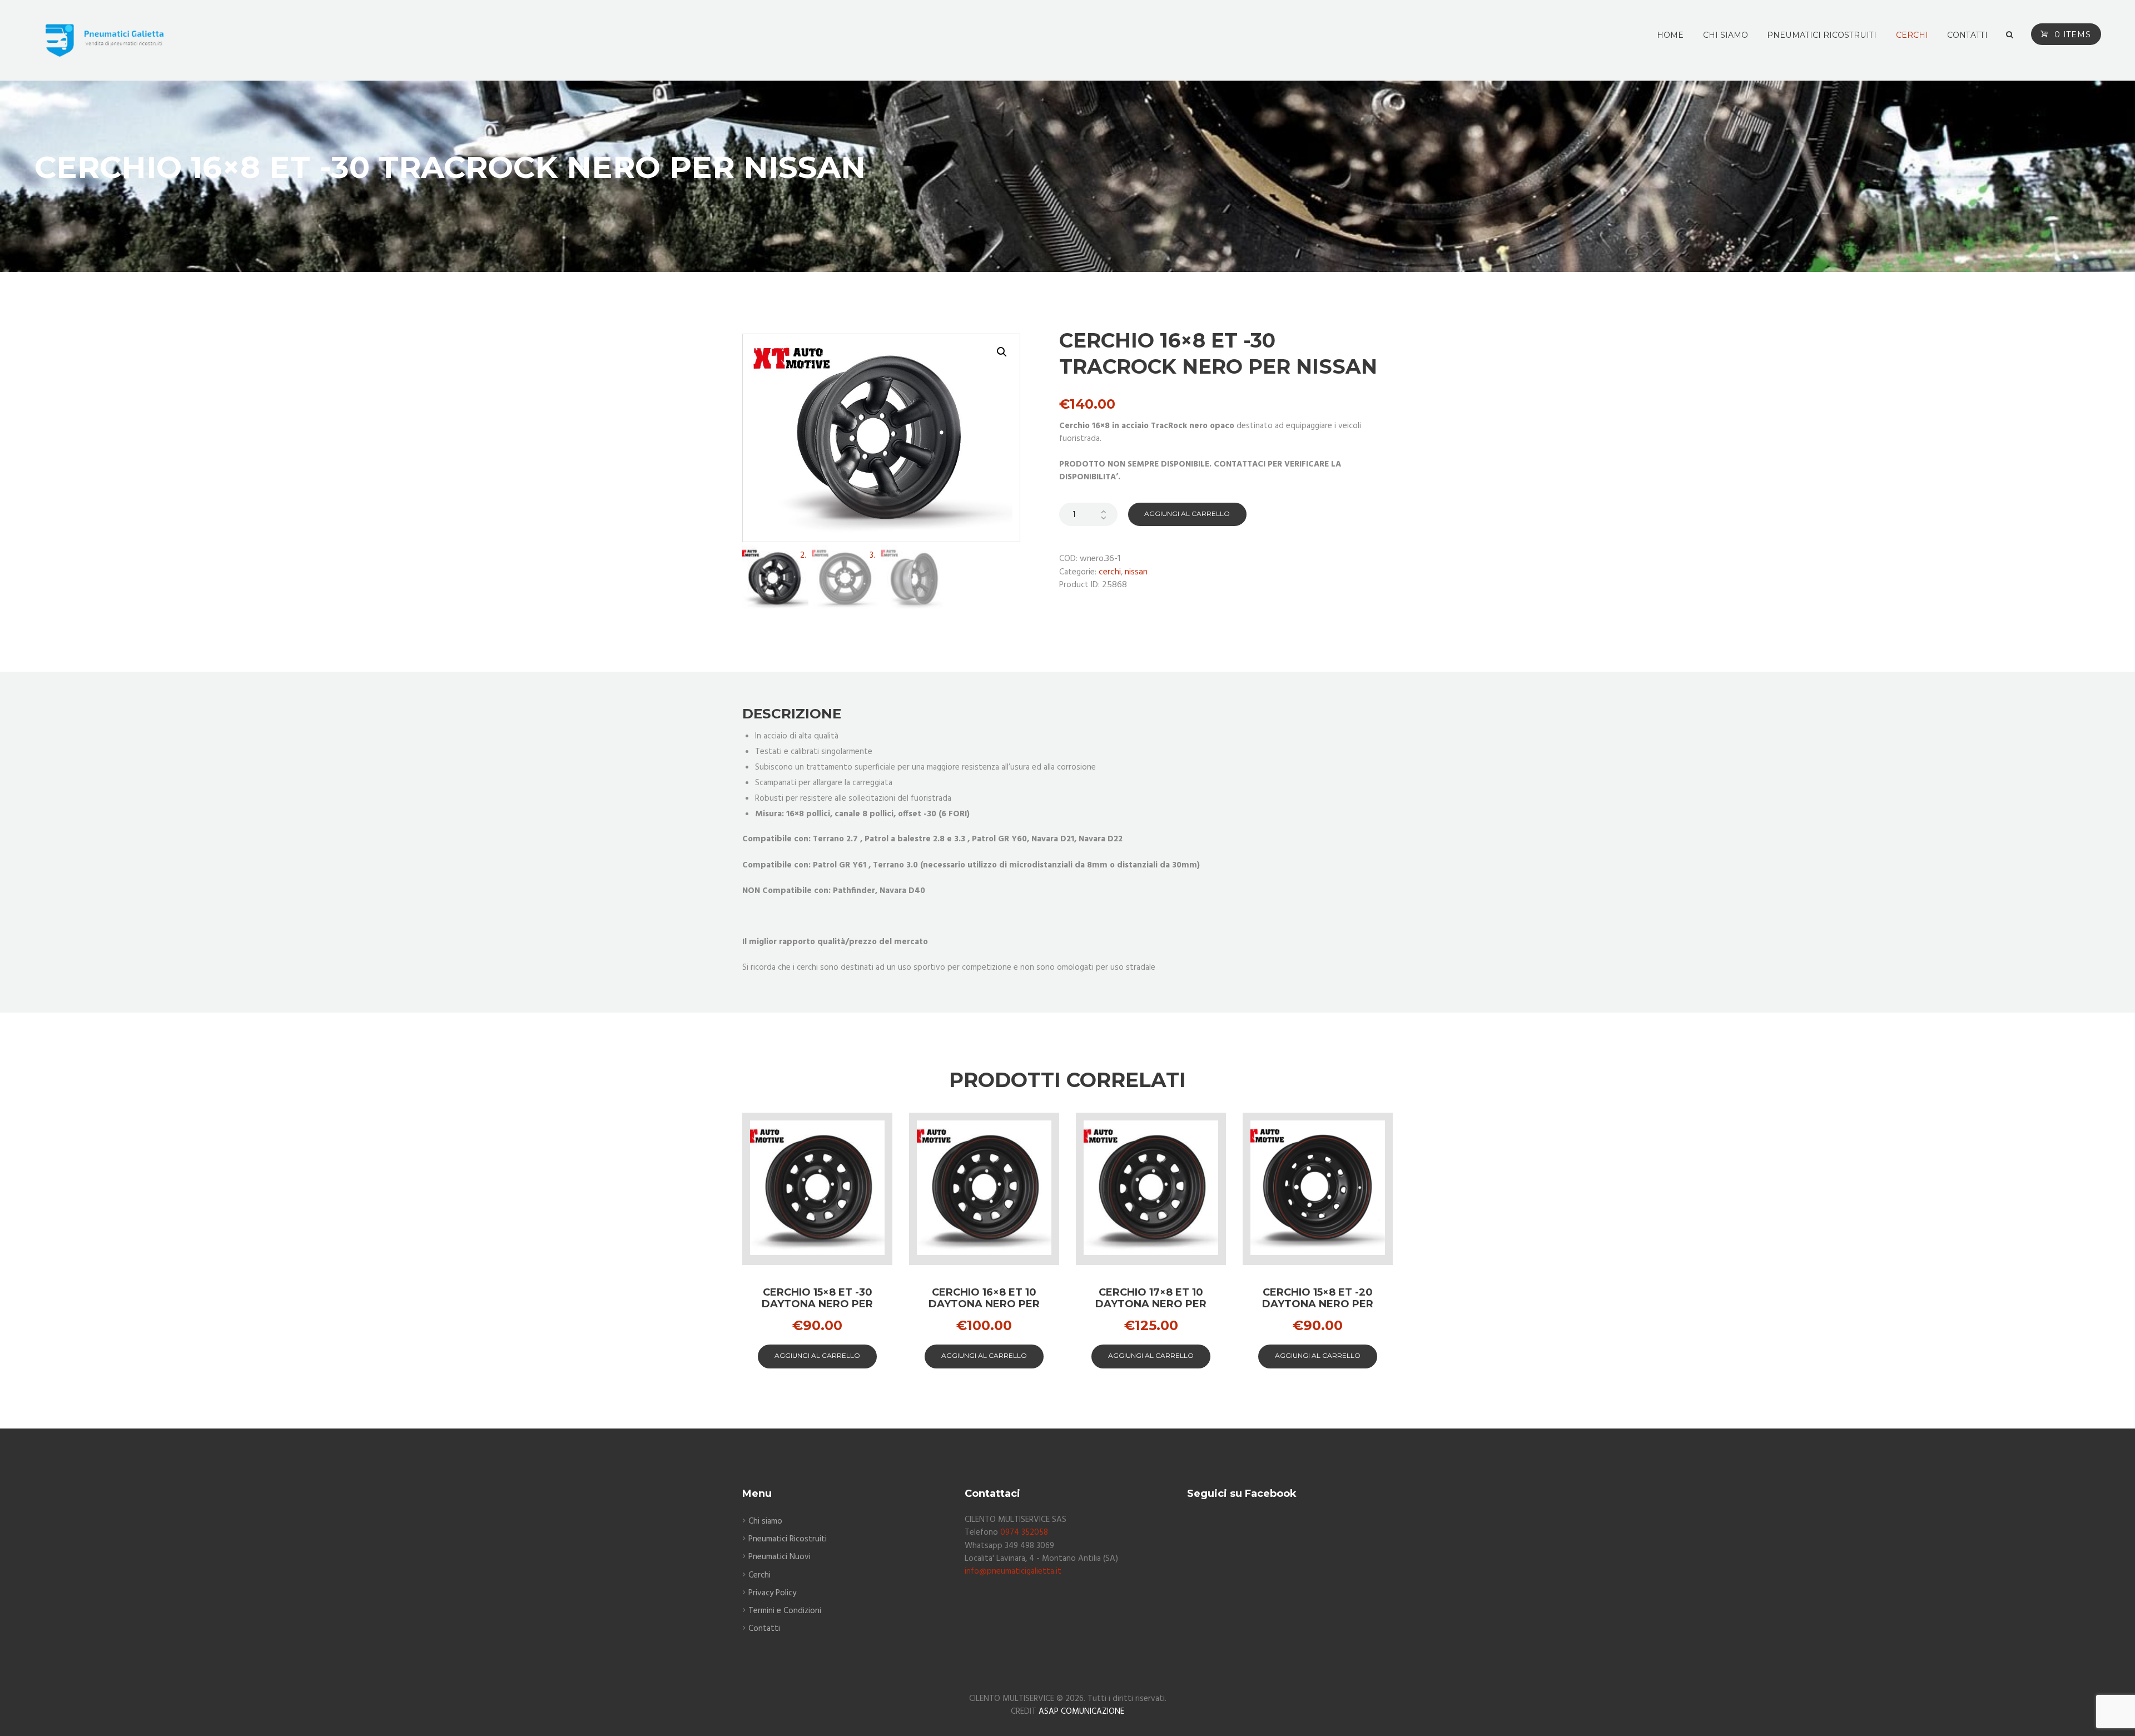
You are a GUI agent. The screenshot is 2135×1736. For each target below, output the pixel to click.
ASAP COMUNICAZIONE (1081, 1712)
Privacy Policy (772, 1593)
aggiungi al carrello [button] (817, 1355)
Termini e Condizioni (785, 1611)
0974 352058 (1024, 1532)
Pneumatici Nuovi (779, 1557)
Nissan (1136, 572)
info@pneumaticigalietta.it (1013, 1571)
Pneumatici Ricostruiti (788, 1539)
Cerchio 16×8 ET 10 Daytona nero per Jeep (984, 1304)
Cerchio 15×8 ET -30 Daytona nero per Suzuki (817, 1304)
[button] (1002, 352)
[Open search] (2010, 35)
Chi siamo (765, 1521)
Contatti (764, 1629)
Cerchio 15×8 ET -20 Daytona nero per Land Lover (1318, 1304)
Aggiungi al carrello (1187, 514)
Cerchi (1110, 572)
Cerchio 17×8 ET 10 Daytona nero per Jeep (1151, 1304)
